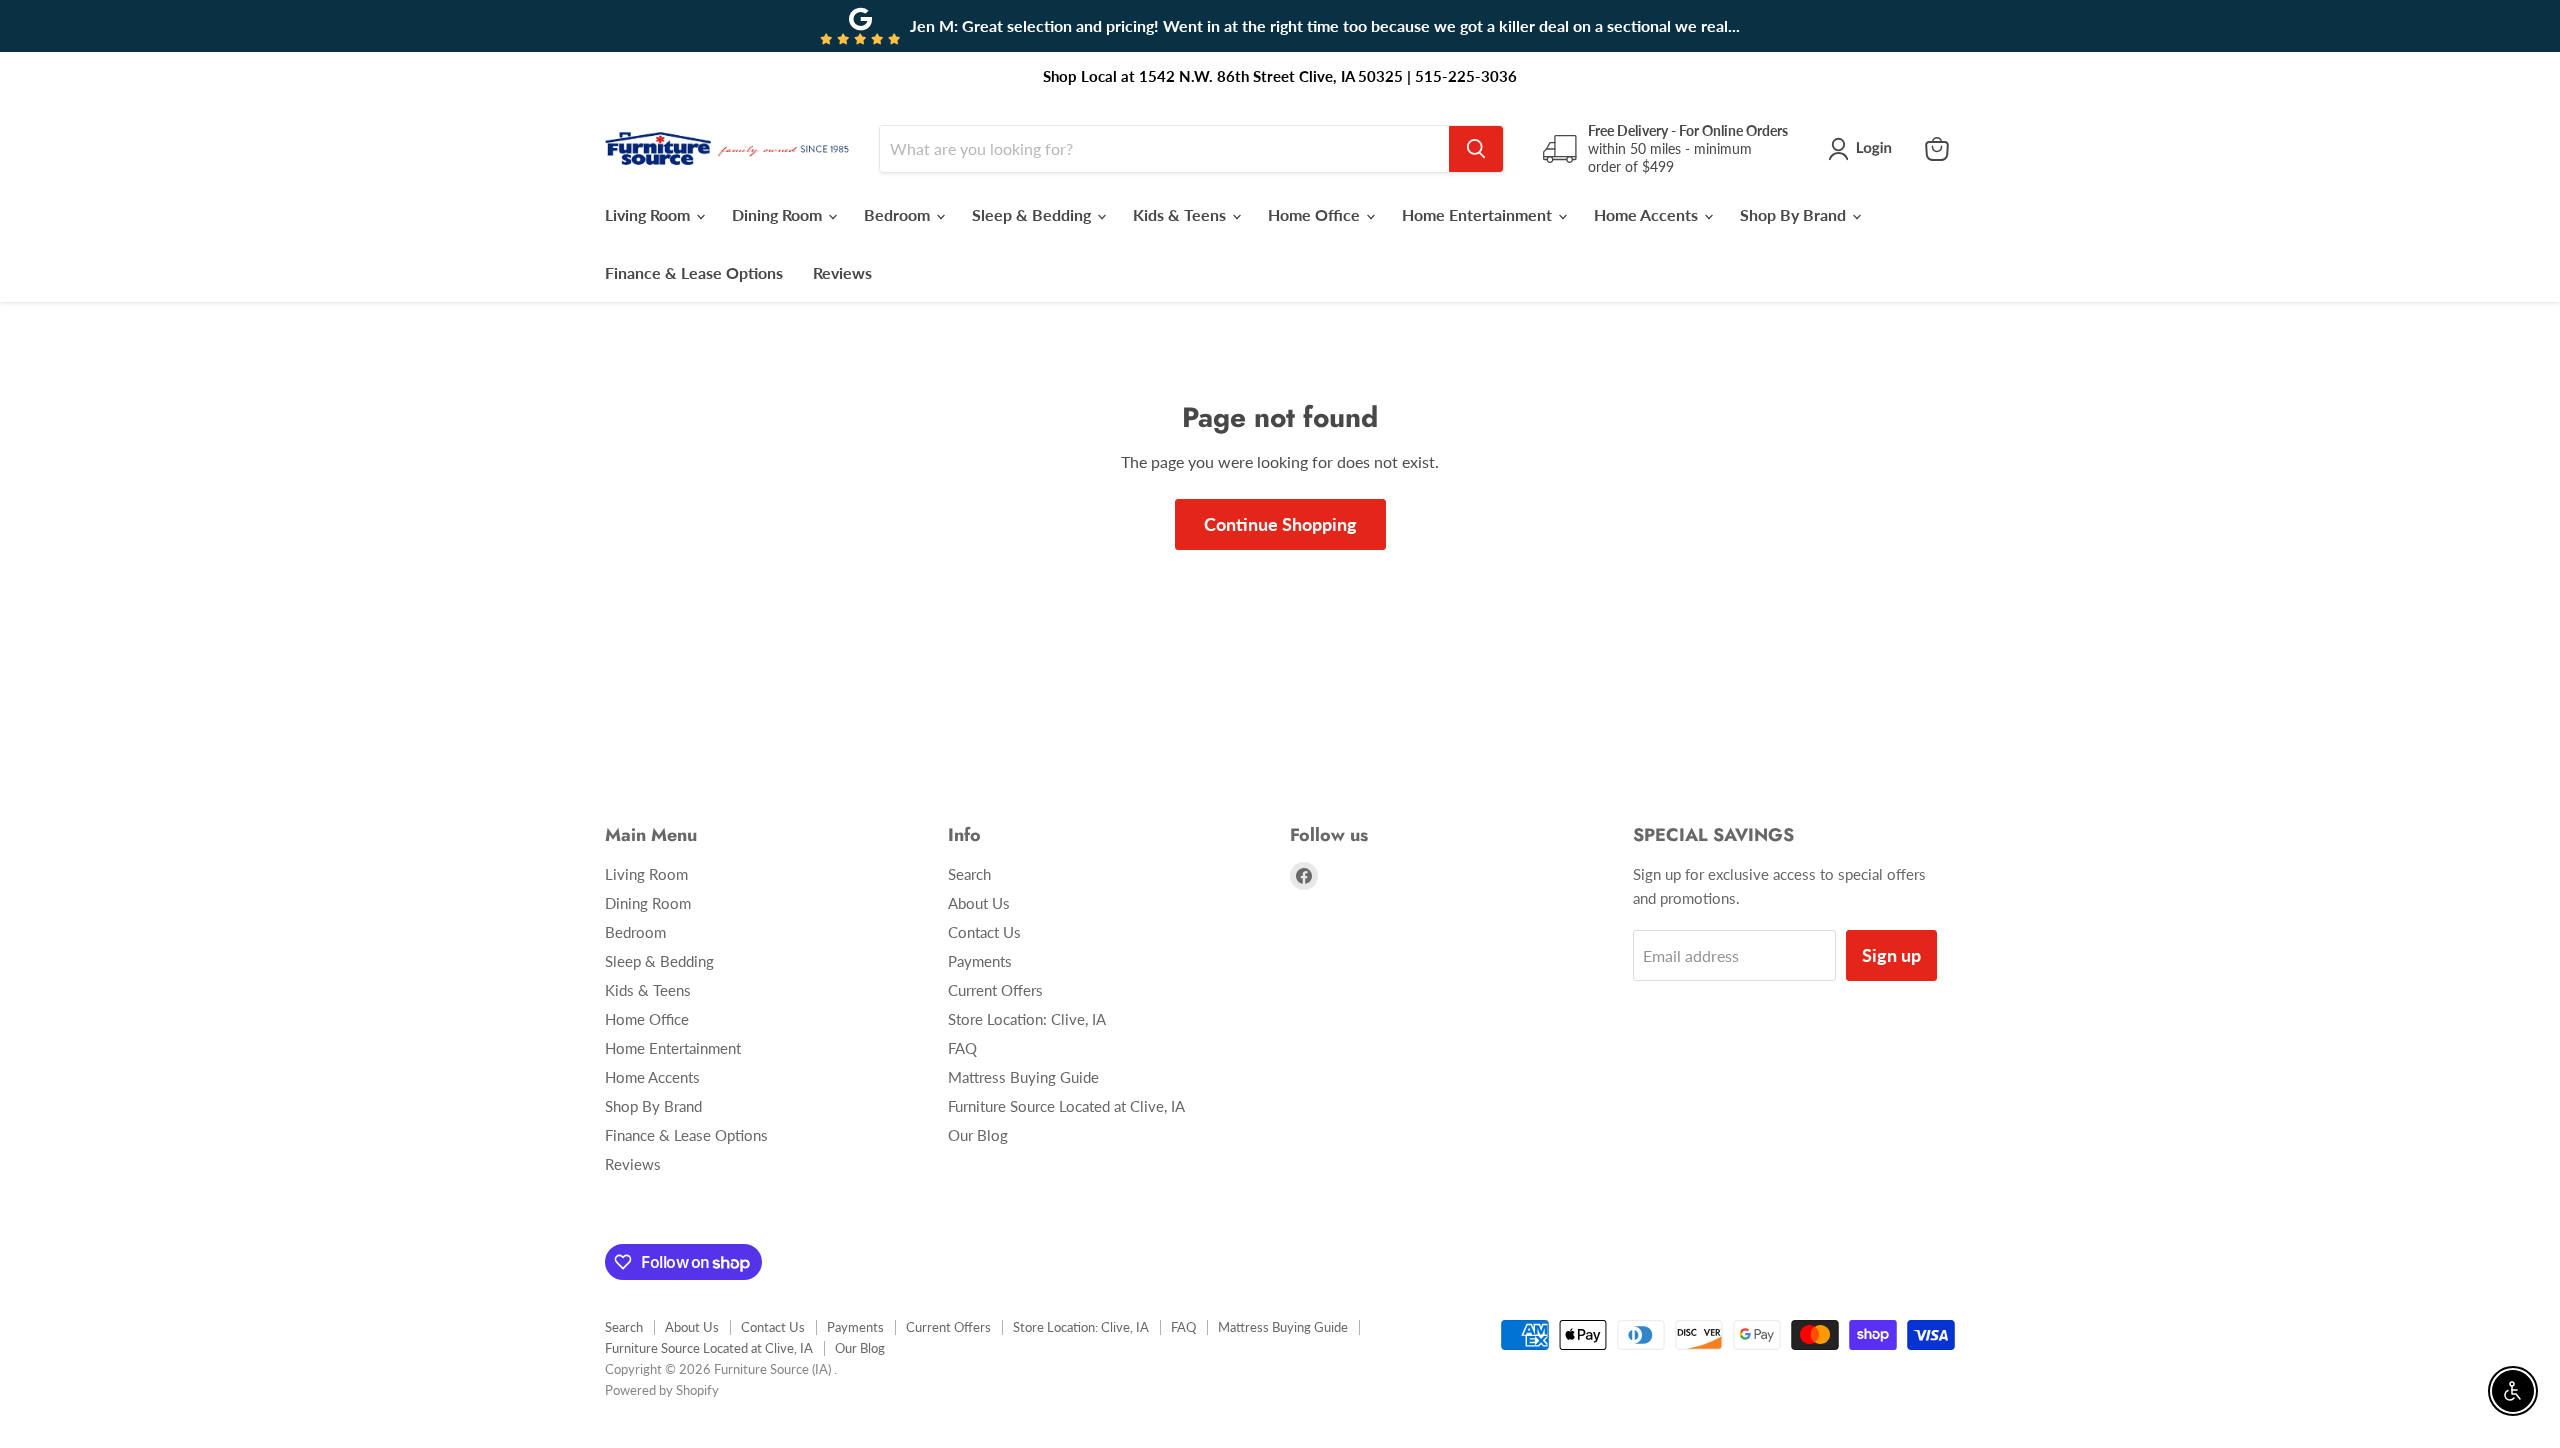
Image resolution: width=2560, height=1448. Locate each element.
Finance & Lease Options (694, 272)
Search (969, 874)
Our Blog (978, 1135)
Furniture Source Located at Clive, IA (1066, 1106)
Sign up (1891, 955)
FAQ (962, 1048)
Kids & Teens (1181, 214)
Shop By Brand (1795, 214)
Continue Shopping (1280, 524)
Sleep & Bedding (1033, 214)
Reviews (842, 272)
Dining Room (779, 214)
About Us (979, 903)
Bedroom (899, 214)
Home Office (1316, 214)
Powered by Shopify (662, 1390)
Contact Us (984, 932)
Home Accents (1648, 214)
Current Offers (995, 990)
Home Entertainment (1479, 214)
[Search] (1476, 149)
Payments (980, 961)
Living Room (649, 214)
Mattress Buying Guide (1023, 1077)
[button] (1864, 149)
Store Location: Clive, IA (1027, 1019)
